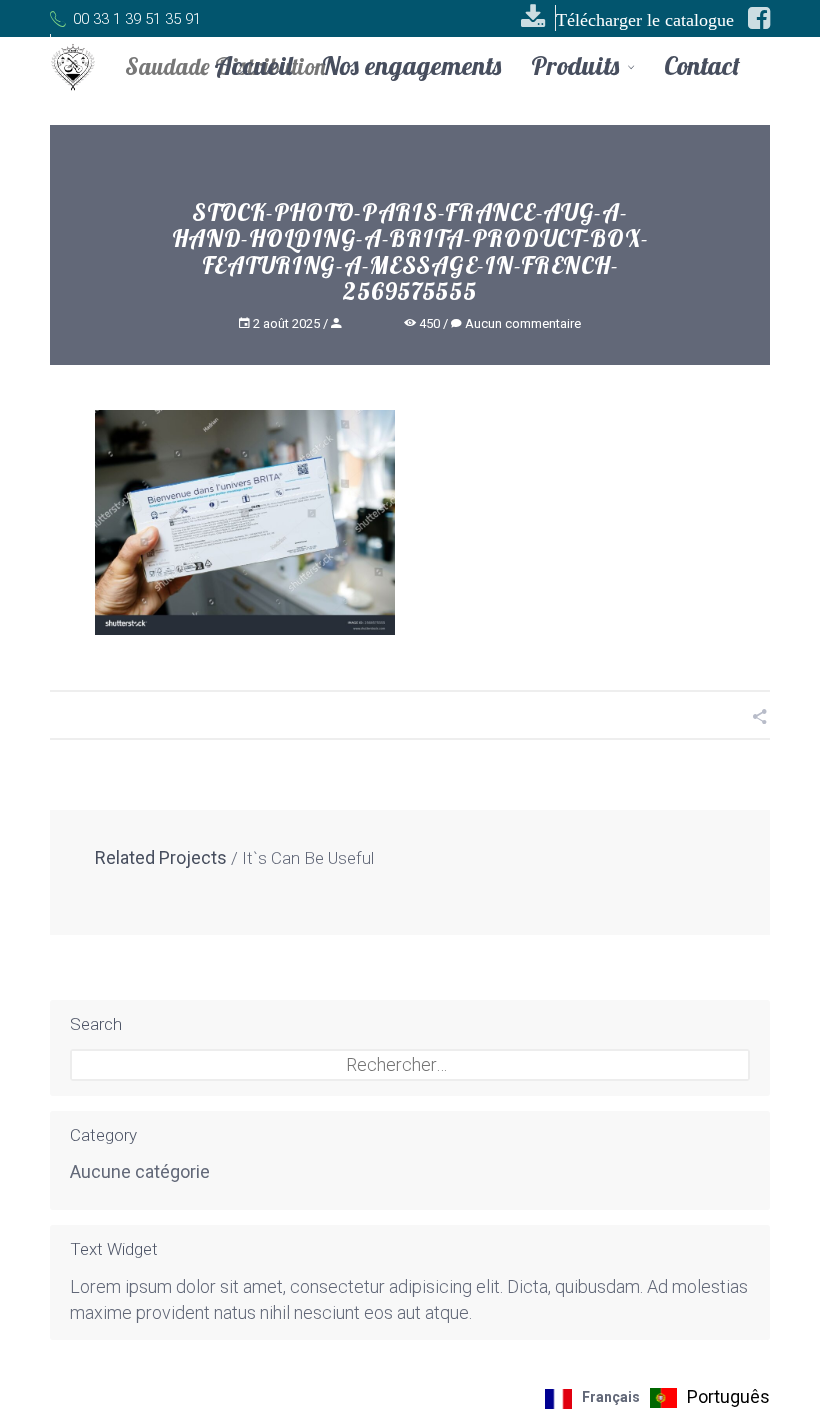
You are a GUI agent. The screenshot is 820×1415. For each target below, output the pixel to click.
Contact (702, 66)
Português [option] (728, 1396)
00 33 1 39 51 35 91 (135, 19)
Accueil (253, 66)
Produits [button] (578, 67)
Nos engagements (411, 66)
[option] (710, 1398)
